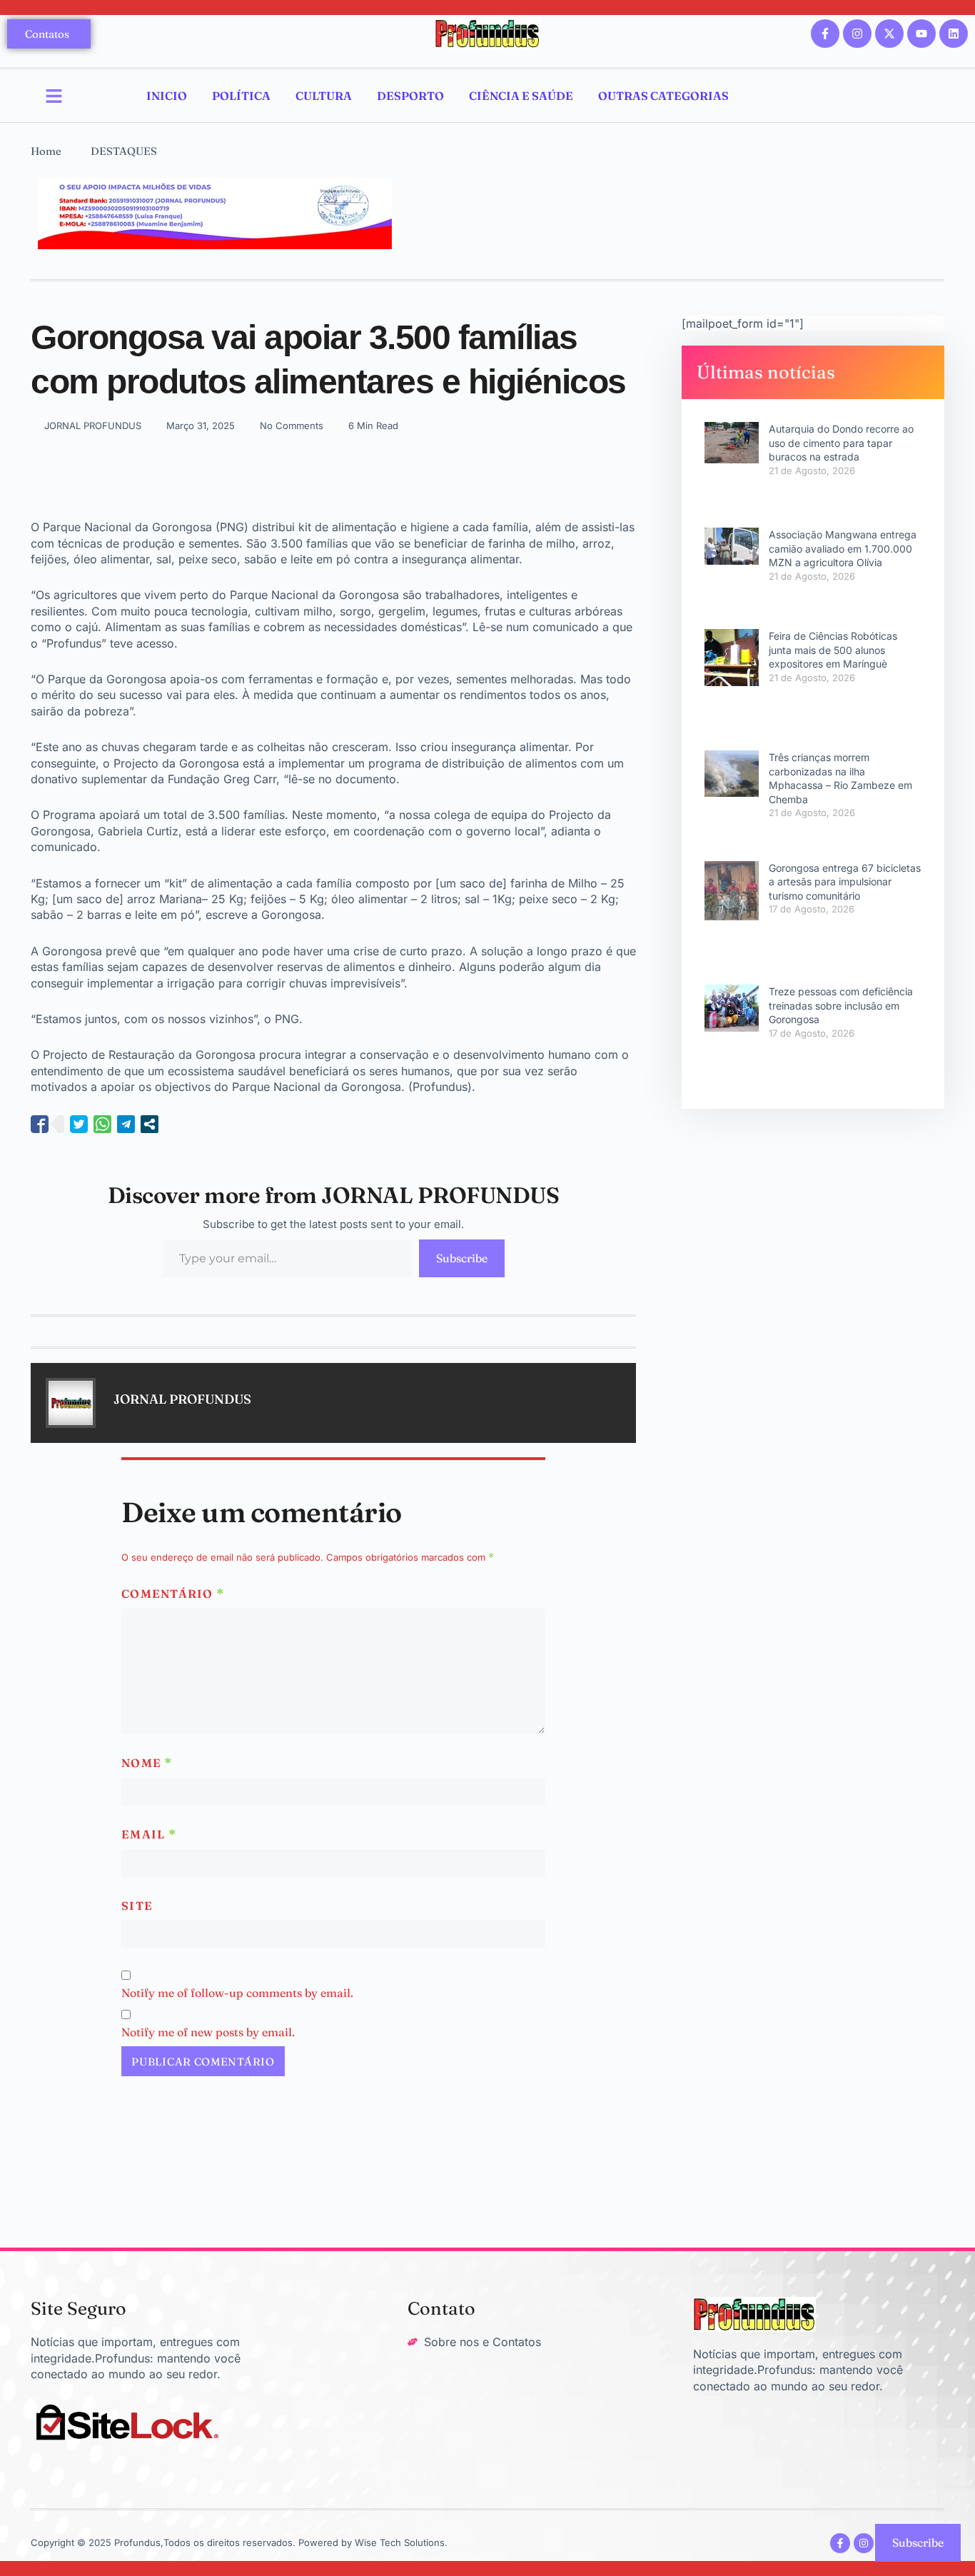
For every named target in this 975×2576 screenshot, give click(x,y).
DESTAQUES (124, 151)
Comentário (173, 1594)
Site (137, 1906)
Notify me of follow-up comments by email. (237, 1993)
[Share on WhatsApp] (102, 1124)
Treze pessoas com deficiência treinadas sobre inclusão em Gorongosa (841, 1005)
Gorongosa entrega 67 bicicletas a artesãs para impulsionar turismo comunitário (845, 882)
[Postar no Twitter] (79, 1124)
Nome (147, 1763)
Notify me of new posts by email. (208, 2032)
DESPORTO (410, 96)
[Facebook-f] (825, 34)
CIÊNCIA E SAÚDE (521, 96)
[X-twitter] (889, 34)
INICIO (167, 96)
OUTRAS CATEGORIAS (663, 96)
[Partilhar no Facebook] (40, 1124)
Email (149, 1834)
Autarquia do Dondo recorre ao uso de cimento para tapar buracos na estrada (841, 443)
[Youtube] (921, 34)
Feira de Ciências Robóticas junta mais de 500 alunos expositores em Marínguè (833, 650)
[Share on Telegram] (126, 1124)
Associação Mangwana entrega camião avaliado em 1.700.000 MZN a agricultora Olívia (843, 548)
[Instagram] (857, 34)
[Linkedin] (954, 34)
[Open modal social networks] (150, 1124)
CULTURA (324, 96)
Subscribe (462, 1258)
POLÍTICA (241, 96)
